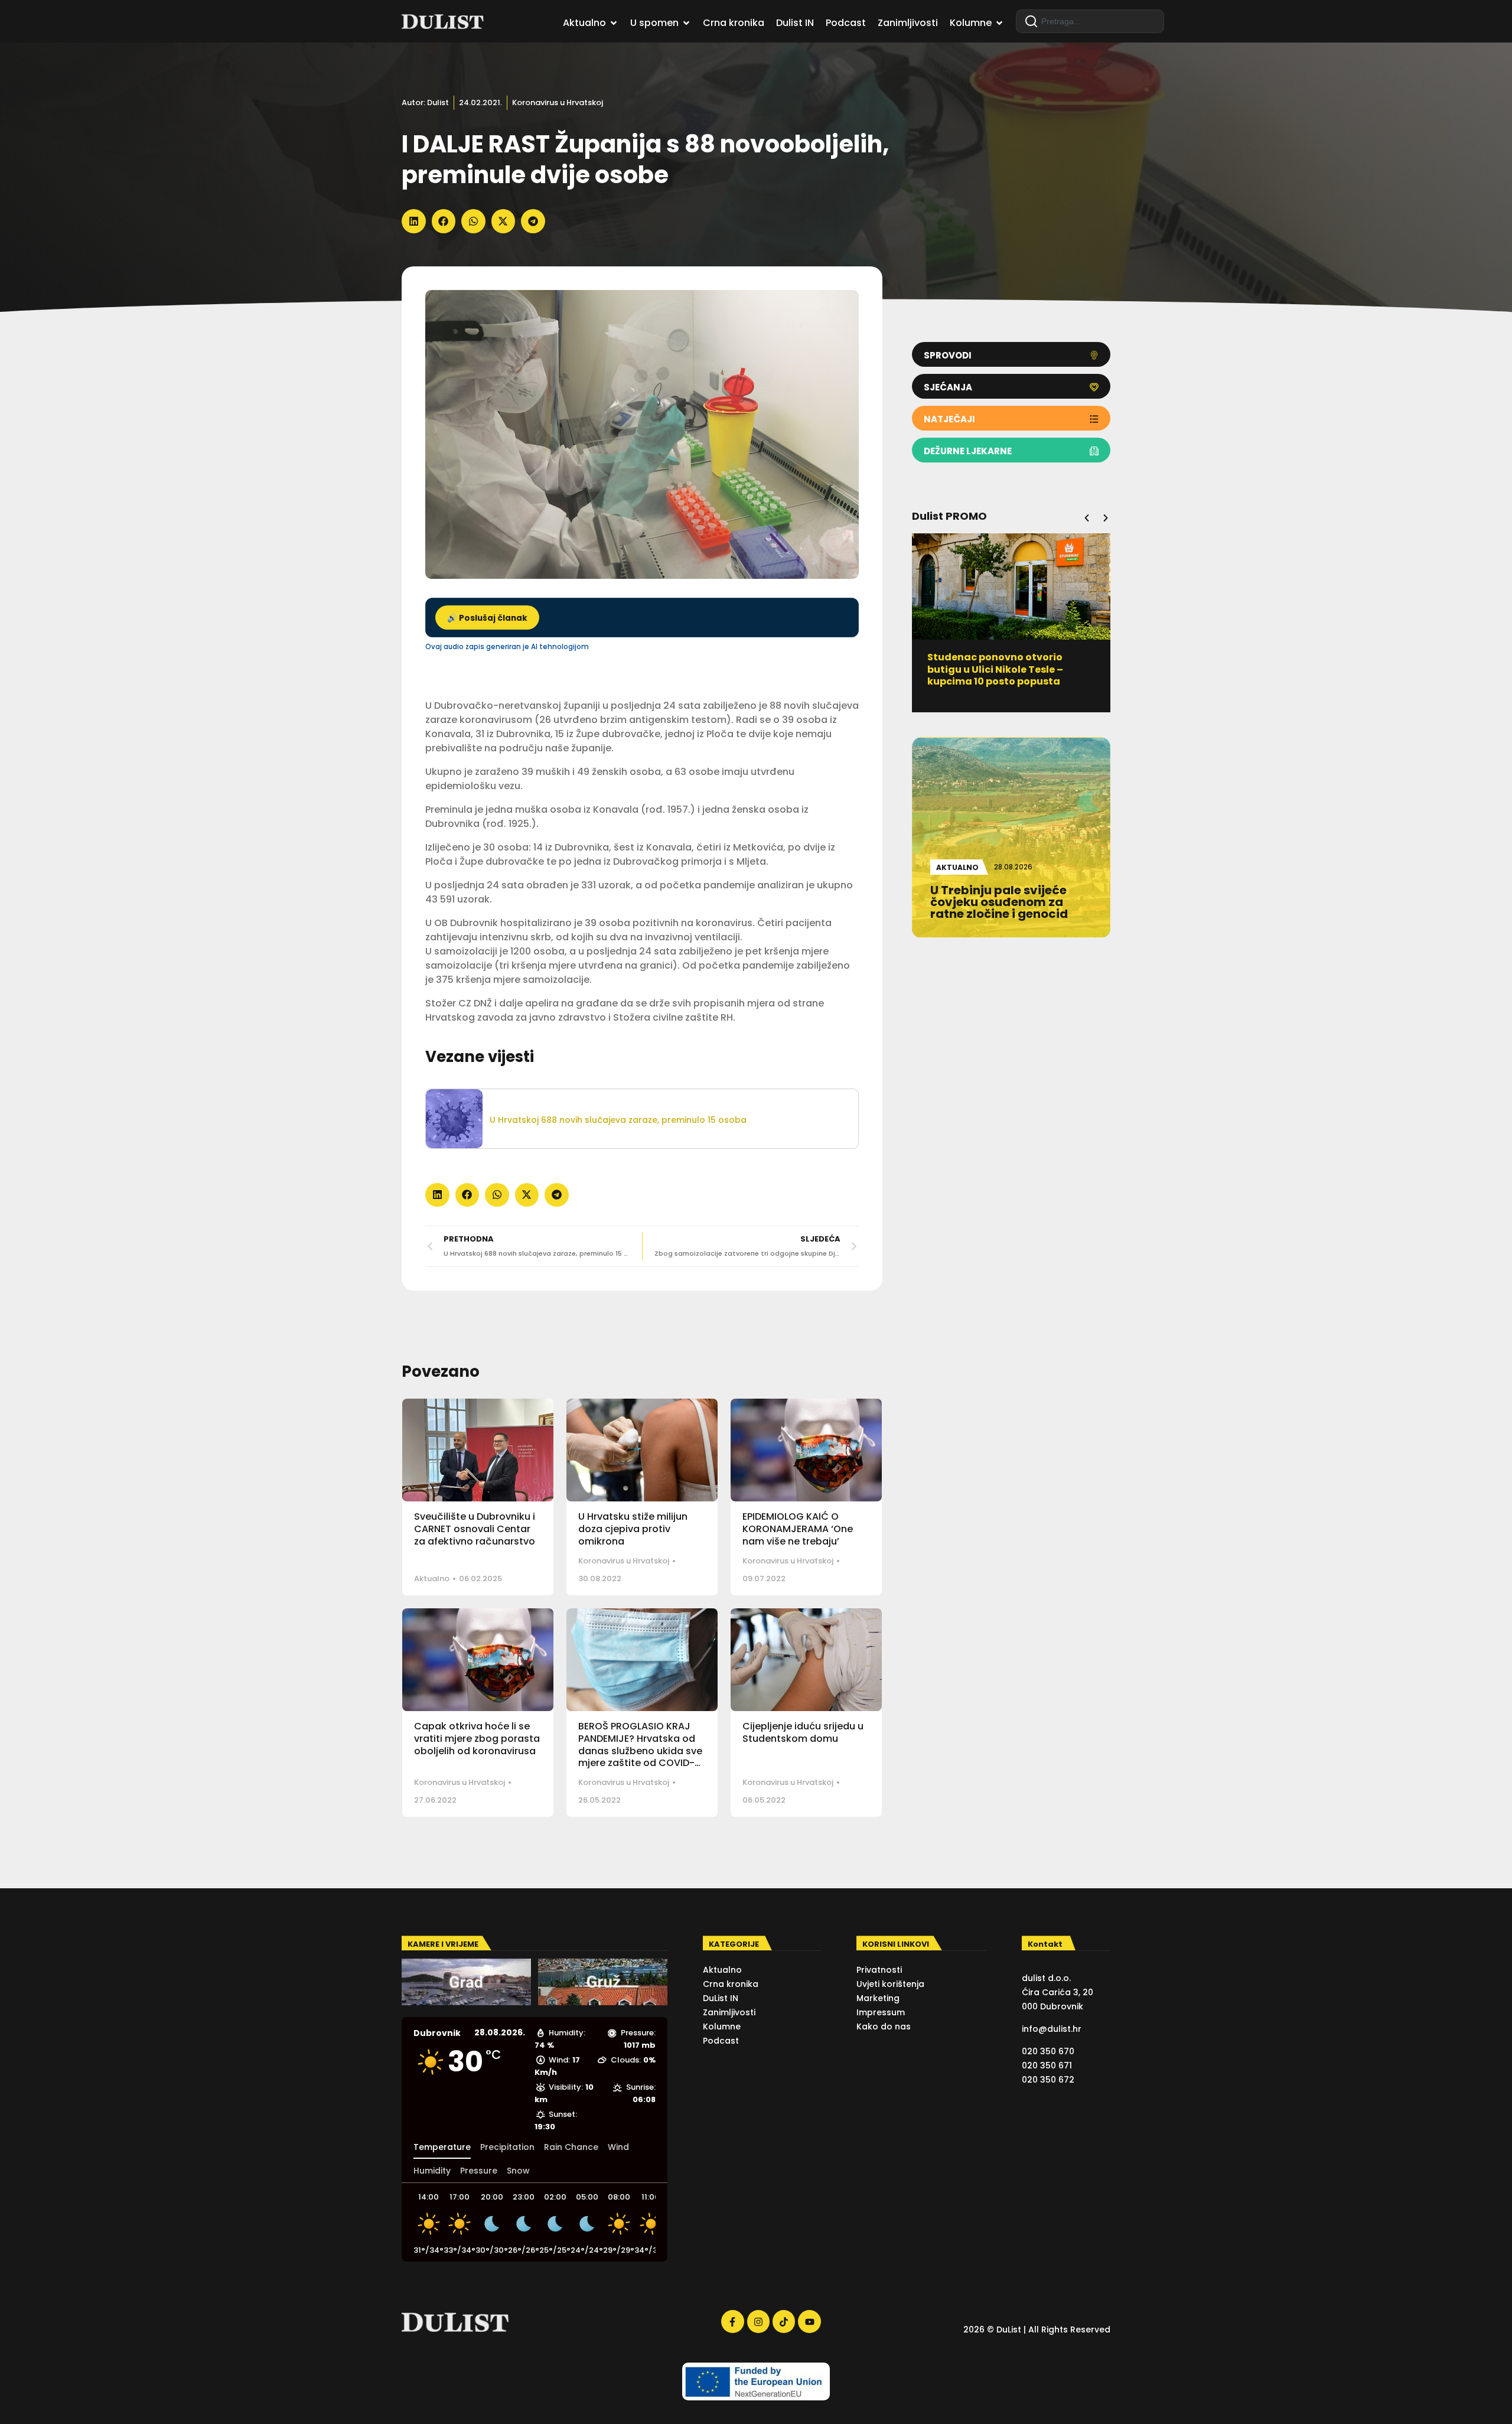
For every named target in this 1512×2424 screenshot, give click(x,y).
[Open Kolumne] (999, 23)
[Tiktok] (784, 2321)
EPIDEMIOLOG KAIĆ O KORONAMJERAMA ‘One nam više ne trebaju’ (798, 1529)
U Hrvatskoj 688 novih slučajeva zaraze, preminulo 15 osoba (618, 1120)
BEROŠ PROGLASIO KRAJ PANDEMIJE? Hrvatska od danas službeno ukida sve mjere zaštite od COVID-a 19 (640, 1751)
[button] (414, 221)
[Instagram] (758, 2321)
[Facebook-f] (732, 2321)
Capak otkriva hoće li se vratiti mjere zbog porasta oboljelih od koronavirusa (477, 1739)
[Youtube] (809, 2321)
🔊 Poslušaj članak (487, 618)
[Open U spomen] (686, 23)
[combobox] (1090, 21)
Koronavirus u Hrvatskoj (558, 102)
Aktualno (432, 1578)
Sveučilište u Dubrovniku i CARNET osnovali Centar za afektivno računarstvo (475, 1529)
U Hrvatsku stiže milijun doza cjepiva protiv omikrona (633, 1529)
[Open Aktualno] (614, 23)
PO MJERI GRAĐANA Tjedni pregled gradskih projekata (997, 663)
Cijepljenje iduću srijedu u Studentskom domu (803, 1732)
